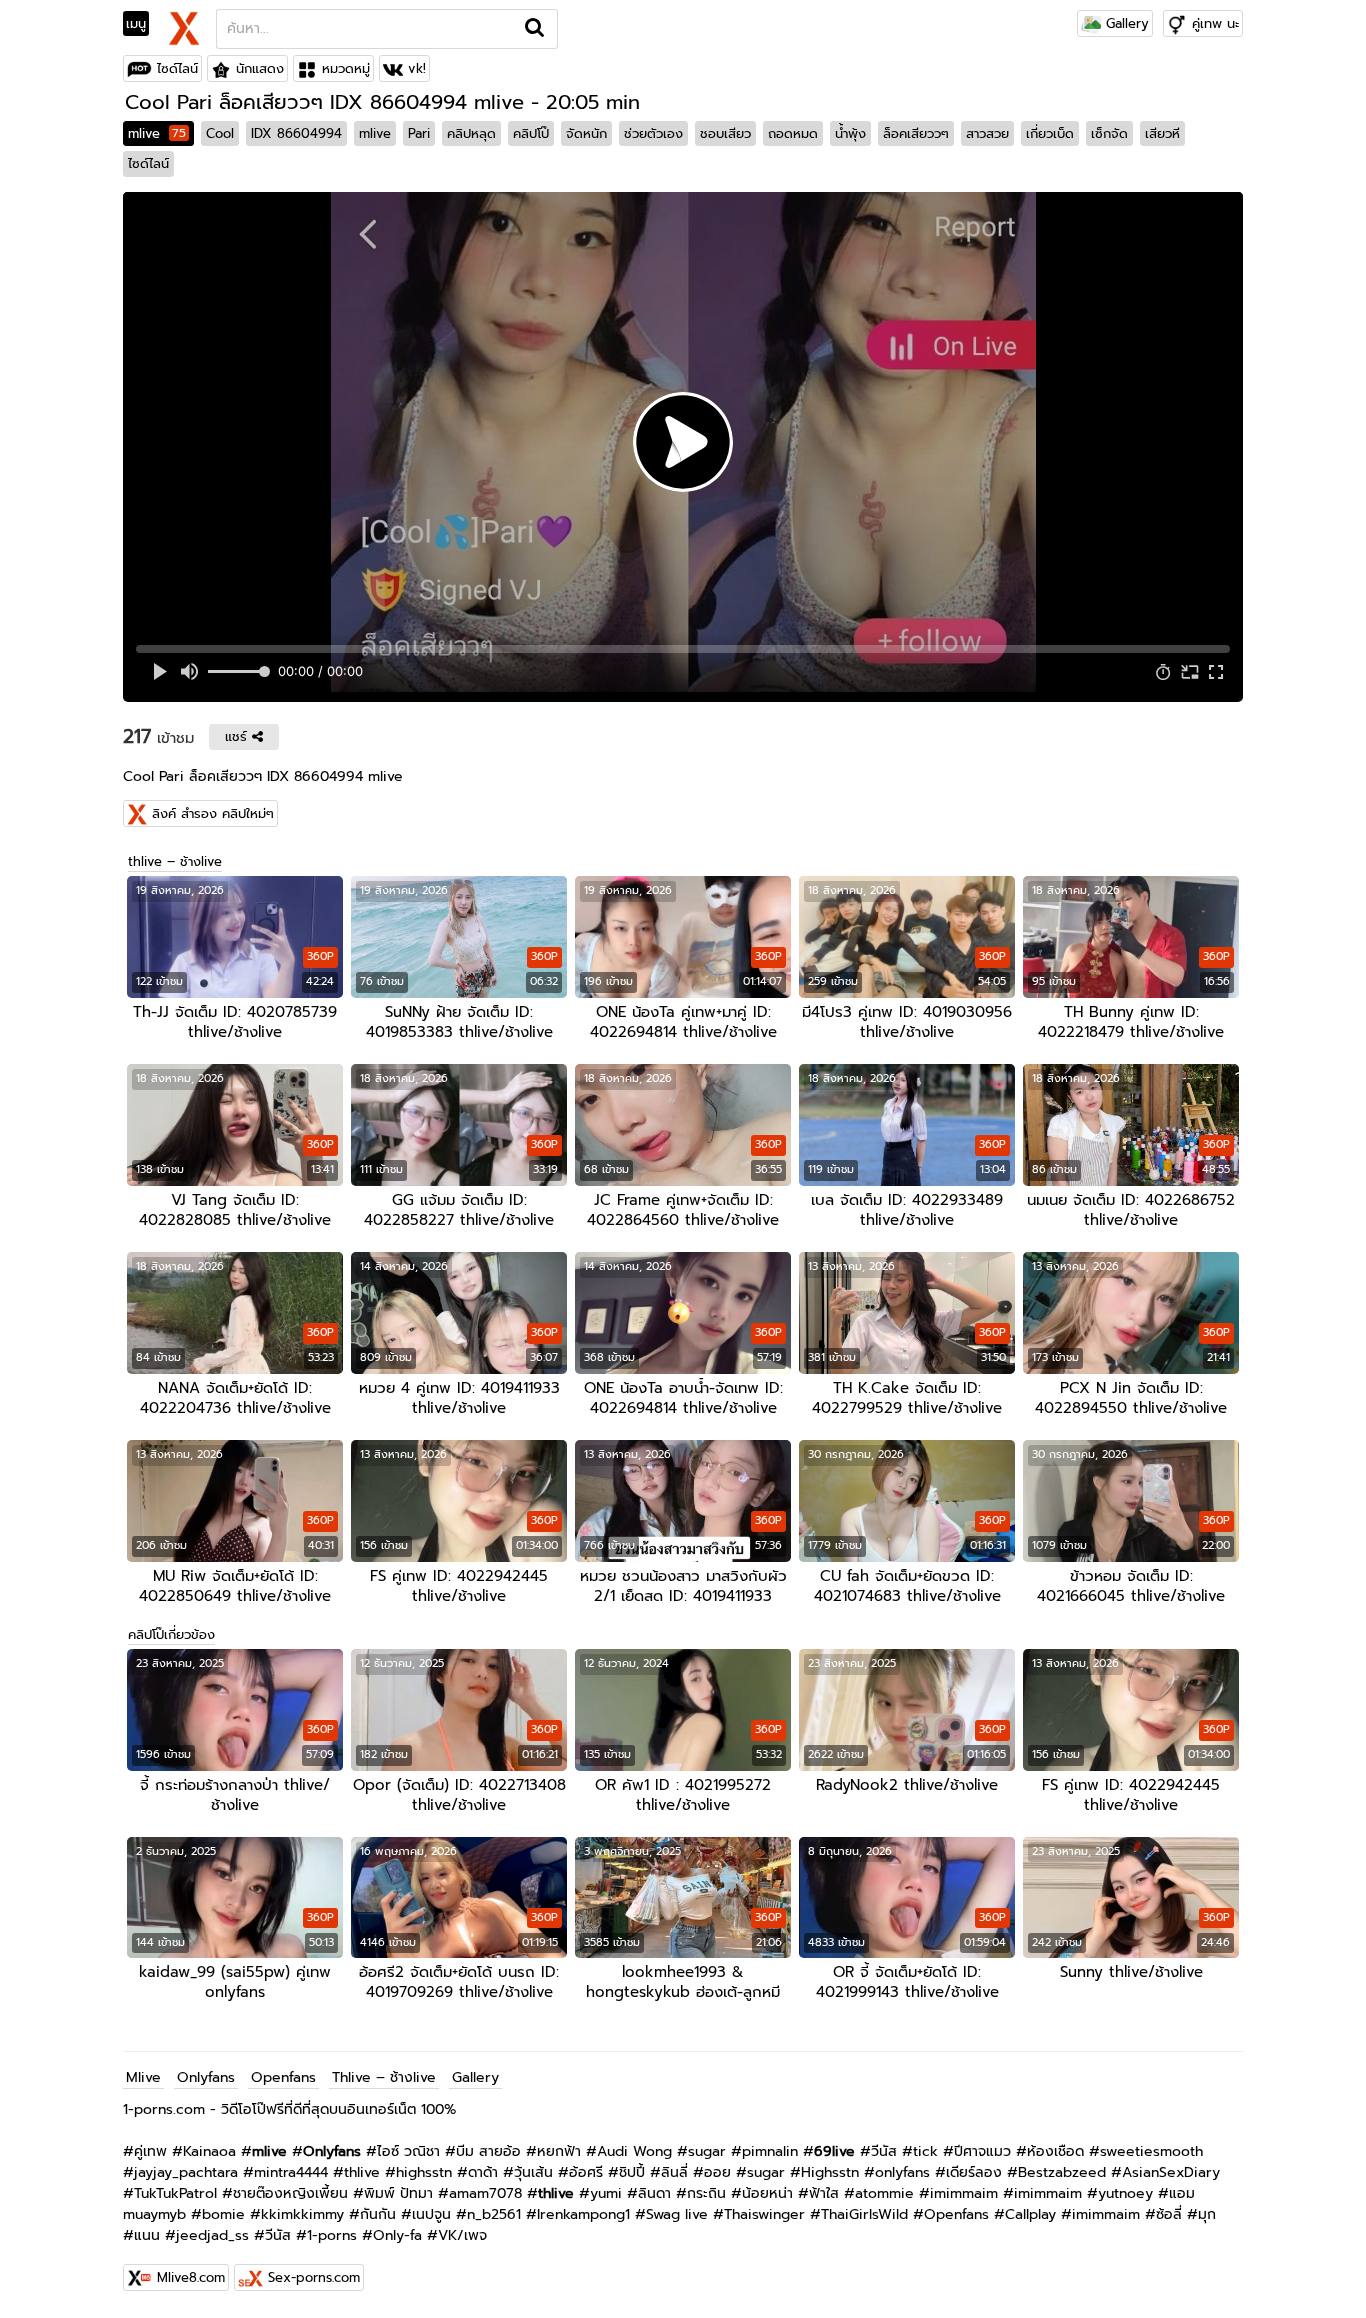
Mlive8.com (191, 2277)
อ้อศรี (586, 2172)
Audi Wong (634, 2151)
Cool (220, 133)
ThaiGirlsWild (864, 2214)
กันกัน (378, 2214)
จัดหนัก (586, 133)
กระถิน (706, 2193)
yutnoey (1125, 2193)
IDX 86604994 (296, 133)
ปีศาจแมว (982, 2151)
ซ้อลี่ (1169, 2214)
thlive (362, 2172)
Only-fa (397, 2235)
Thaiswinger (764, 2214)
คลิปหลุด (471, 133)
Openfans (283, 2077)
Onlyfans (206, 2077)
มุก (1207, 2214)
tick (925, 2151)
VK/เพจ (462, 2235)
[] (535, 29)
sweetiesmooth (1151, 2151)
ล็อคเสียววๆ (916, 133)
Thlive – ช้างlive (384, 2077)
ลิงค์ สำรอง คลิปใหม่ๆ (213, 813)
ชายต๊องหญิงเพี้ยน (290, 2193)
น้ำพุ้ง (850, 133)
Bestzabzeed (1062, 2172)
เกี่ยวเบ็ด (1050, 133)
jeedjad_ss (212, 2235)
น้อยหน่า (767, 2193)
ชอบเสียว (725, 133)
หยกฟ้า (559, 2151)
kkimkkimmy (302, 2214)
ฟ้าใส (824, 2193)
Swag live (677, 2214)
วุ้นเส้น (533, 2172)
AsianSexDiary (1171, 2172)
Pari (419, 133)
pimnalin (770, 2151)
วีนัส (884, 2151)
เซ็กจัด (1109, 133)
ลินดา (654, 2193)
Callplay (1030, 2214)
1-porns (332, 2235)
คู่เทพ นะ (1215, 23)
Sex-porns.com (314, 2277)
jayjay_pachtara (186, 2172)
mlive (157, 133)
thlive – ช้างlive (175, 861)
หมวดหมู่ (346, 68)
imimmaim (964, 2193)
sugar (707, 2151)
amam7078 (485, 2193)
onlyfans (902, 2172)
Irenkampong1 (583, 2214)
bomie (223, 2214)
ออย (717, 2172)
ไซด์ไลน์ (177, 68)
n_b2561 (494, 2214)
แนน (147, 2235)
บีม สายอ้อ (488, 2151)
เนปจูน (431, 2214)
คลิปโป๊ (531, 133)
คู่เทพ (150, 2151)
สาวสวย (987, 133)
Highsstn (830, 2172)
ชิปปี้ (632, 2172)
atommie (884, 2193)
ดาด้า (483, 2172)
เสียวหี (1162, 133)
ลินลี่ (674, 2172)
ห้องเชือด (1055, 2151)
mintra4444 (291, 2172)
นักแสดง (260, 68)
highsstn (424, 2172)
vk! (417, 68)
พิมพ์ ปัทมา (398, 2193)
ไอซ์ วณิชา (408, 2151)
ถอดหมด (793, 133)
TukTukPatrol (175, 2193)
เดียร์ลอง (974, 2172)
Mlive (143, 2077)
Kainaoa (209, 2151)
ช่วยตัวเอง (653, 133)
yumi (606, 2193)
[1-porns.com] (184, 26)
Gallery (1125, 23)
